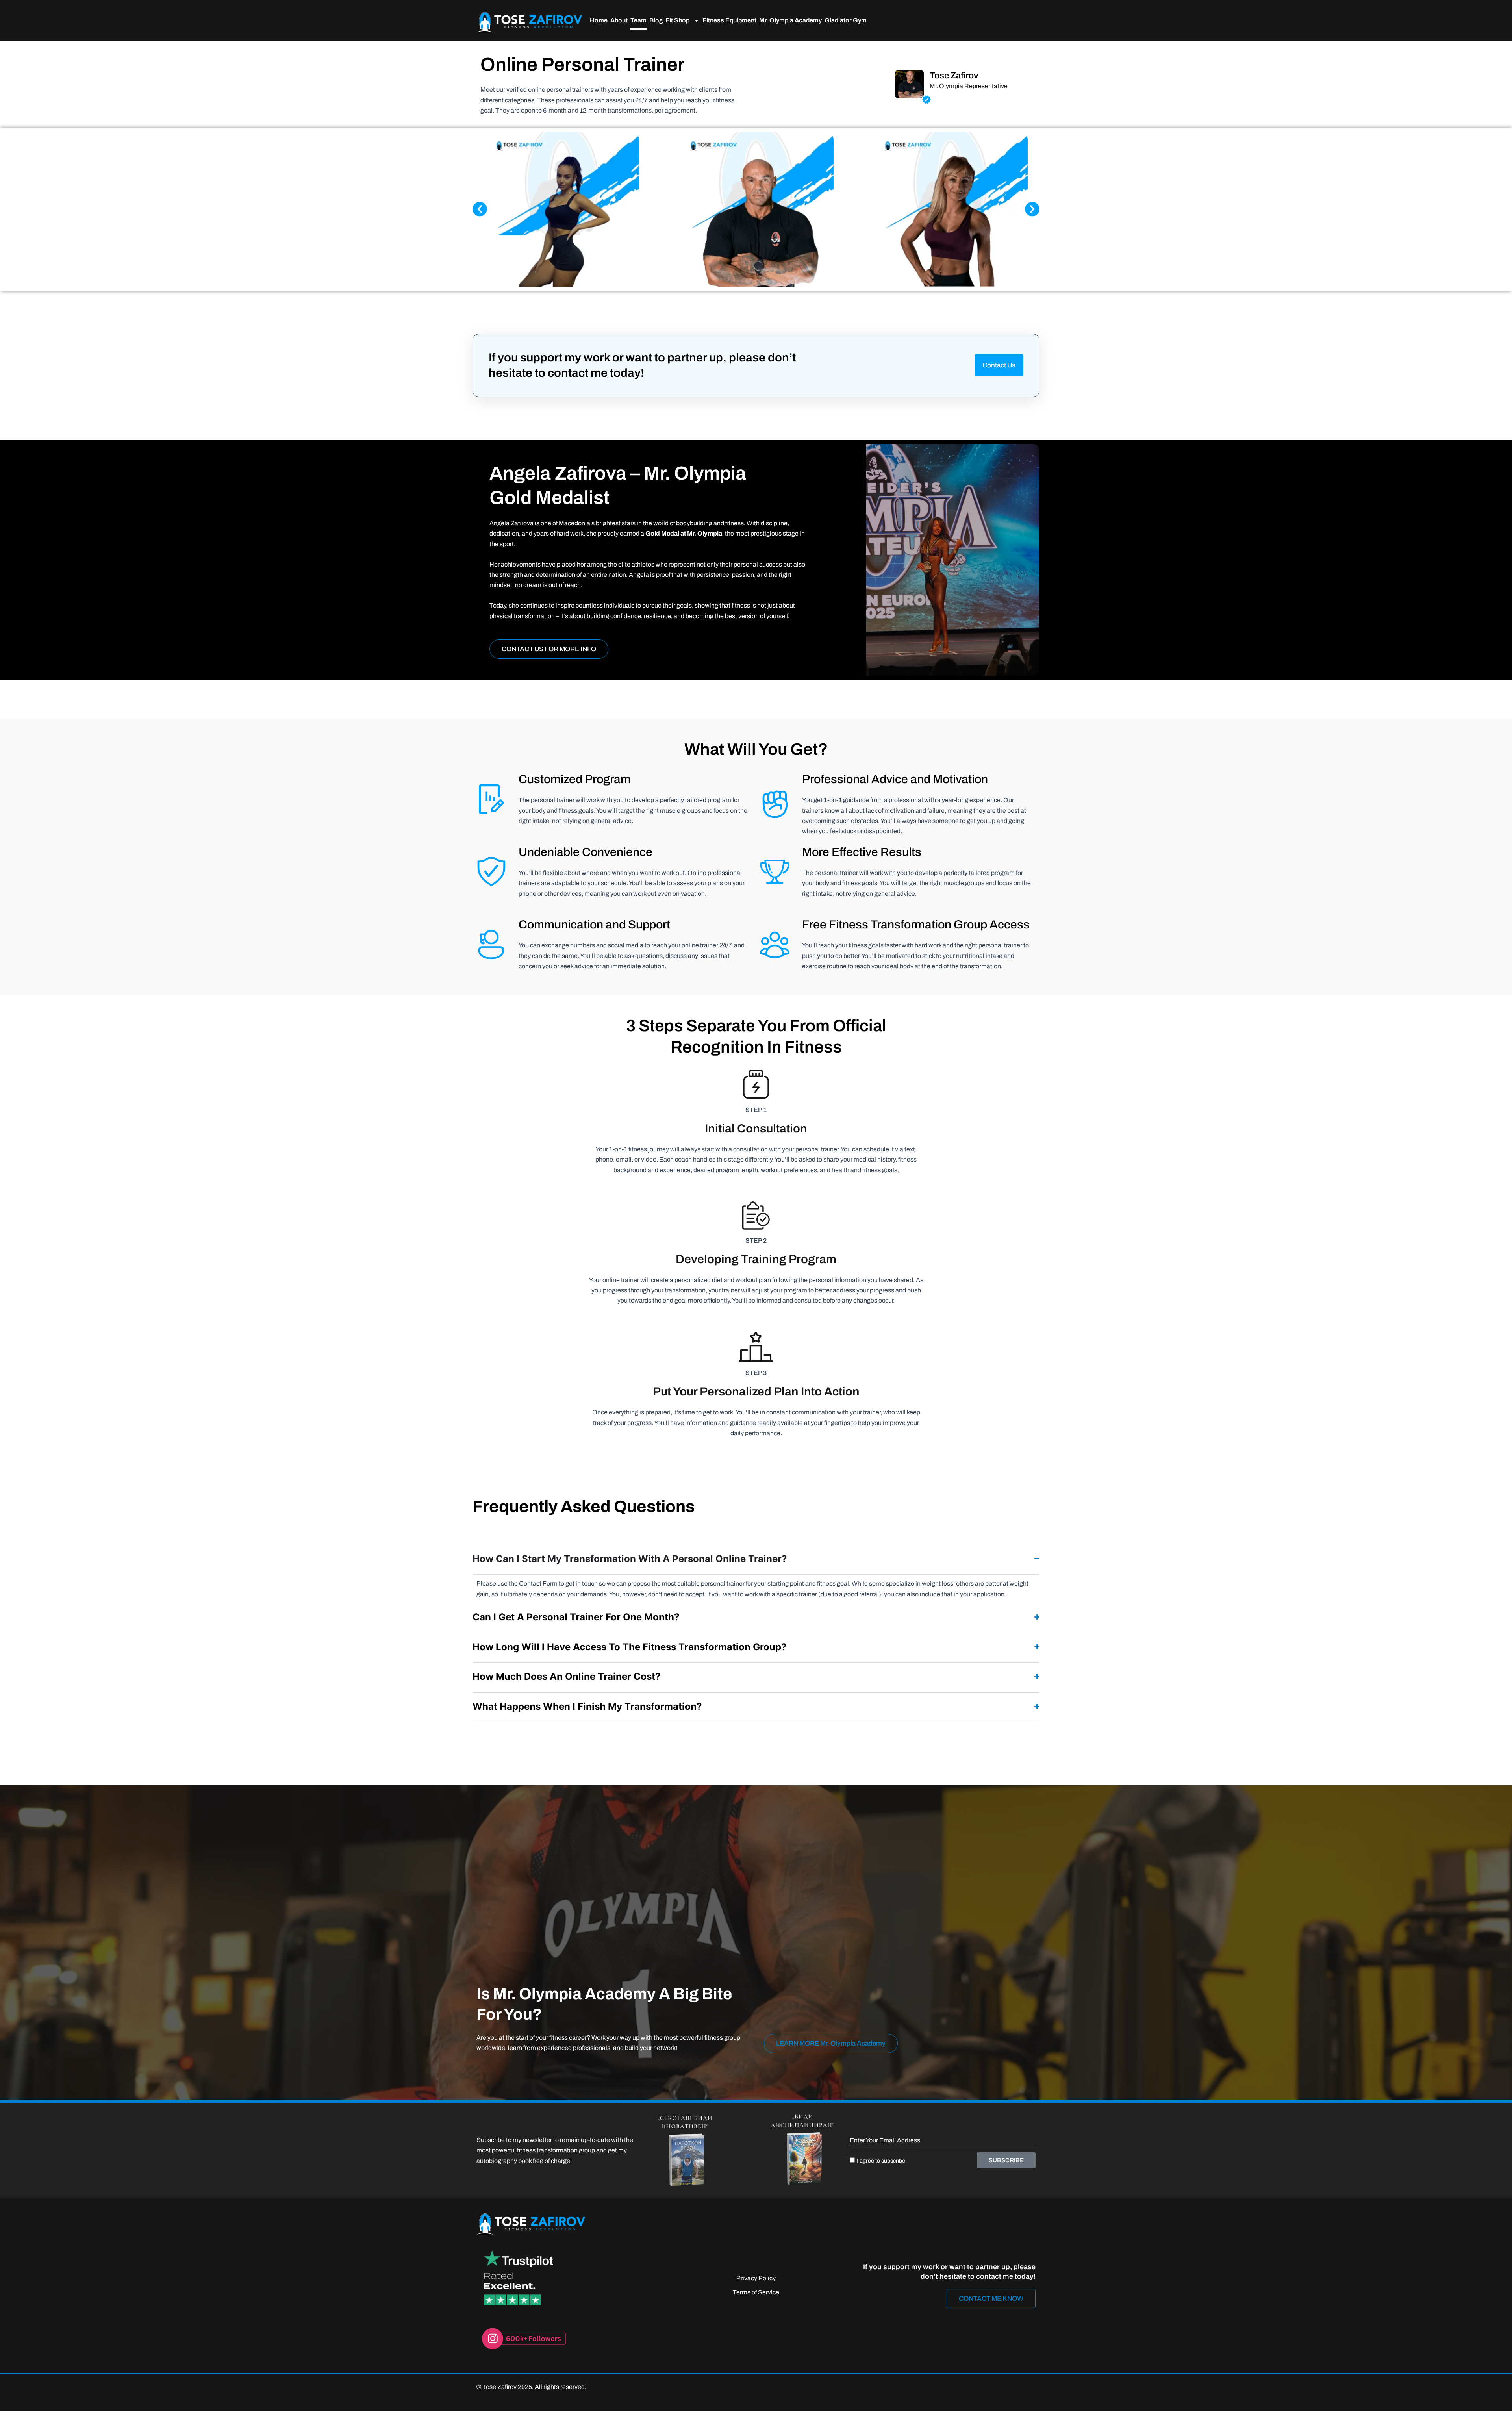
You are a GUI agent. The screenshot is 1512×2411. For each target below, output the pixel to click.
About (619, 20)
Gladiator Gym (846, 20)
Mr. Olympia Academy (790, 20)
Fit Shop (677, 20)
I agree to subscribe (881, 2161)
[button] (480, 209)
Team (638, 20)
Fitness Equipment (729, 20)
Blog (656, 20)
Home (599, 20)
